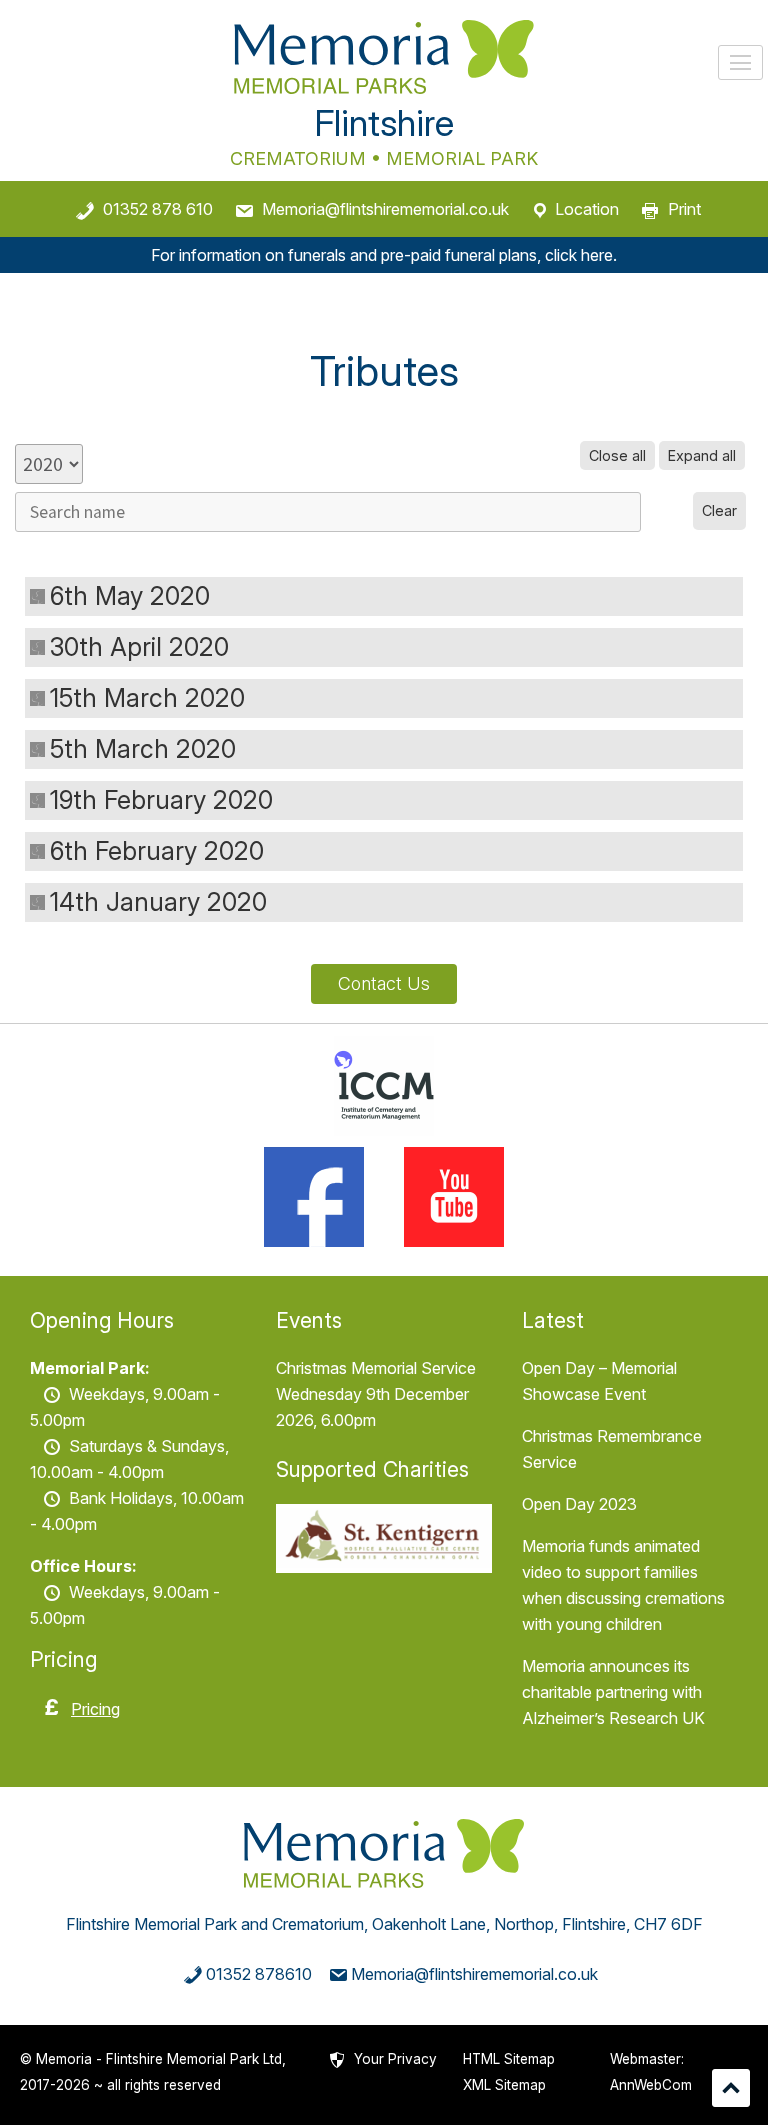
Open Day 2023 (579, 1504)
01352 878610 (259, 1974)
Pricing (95, 1709)
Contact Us (384, 983)
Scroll (731, 2088)
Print (684, 209)
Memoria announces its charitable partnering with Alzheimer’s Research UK (613, 1692)
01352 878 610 (158, 209)
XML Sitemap (504, 2085)
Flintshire (384, 123)
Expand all (702, 455)
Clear (719, 510)
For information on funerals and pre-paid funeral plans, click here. (384, 255)
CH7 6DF (668, 1924)
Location (587, 209)
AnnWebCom (651, 2085)
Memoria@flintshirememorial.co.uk (385, 209)
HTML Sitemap (509, 2059)
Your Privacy (395, 2059)
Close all (617, 455)
